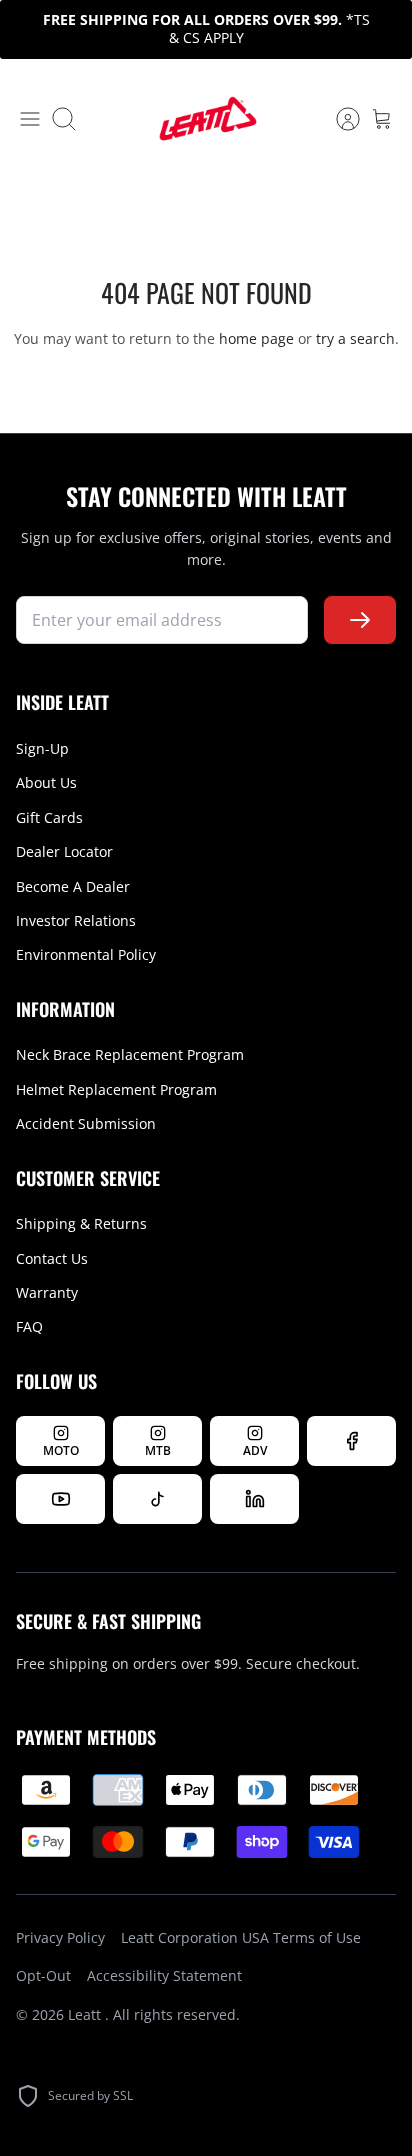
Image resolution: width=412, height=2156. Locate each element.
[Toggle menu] (30, 119)
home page (256, 338)
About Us (46, 782)
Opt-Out (43, 1975)
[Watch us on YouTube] (60, 1499)
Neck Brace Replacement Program (130, 1054)
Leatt (86, 2014)
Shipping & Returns (81, 1223)
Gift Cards (49, 817)
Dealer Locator (64, 851)
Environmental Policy (86, 954)
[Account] (338, 119)
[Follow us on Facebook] (351, 1441)
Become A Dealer (73, 886)
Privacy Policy (60, 1937)
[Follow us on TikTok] (157, 1499)
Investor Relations (76, 920)
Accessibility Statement (164, 1975)
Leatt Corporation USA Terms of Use (241, 1937)
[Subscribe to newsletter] (360, 620)
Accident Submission (86, 1123)
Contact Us (52, 1258)
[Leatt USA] (206, 119)
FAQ (29, 1326)
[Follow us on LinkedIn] (254, 1499)
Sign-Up (42, 748)
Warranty (47, 1292)
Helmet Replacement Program (116, 1089)
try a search (355, 338)
